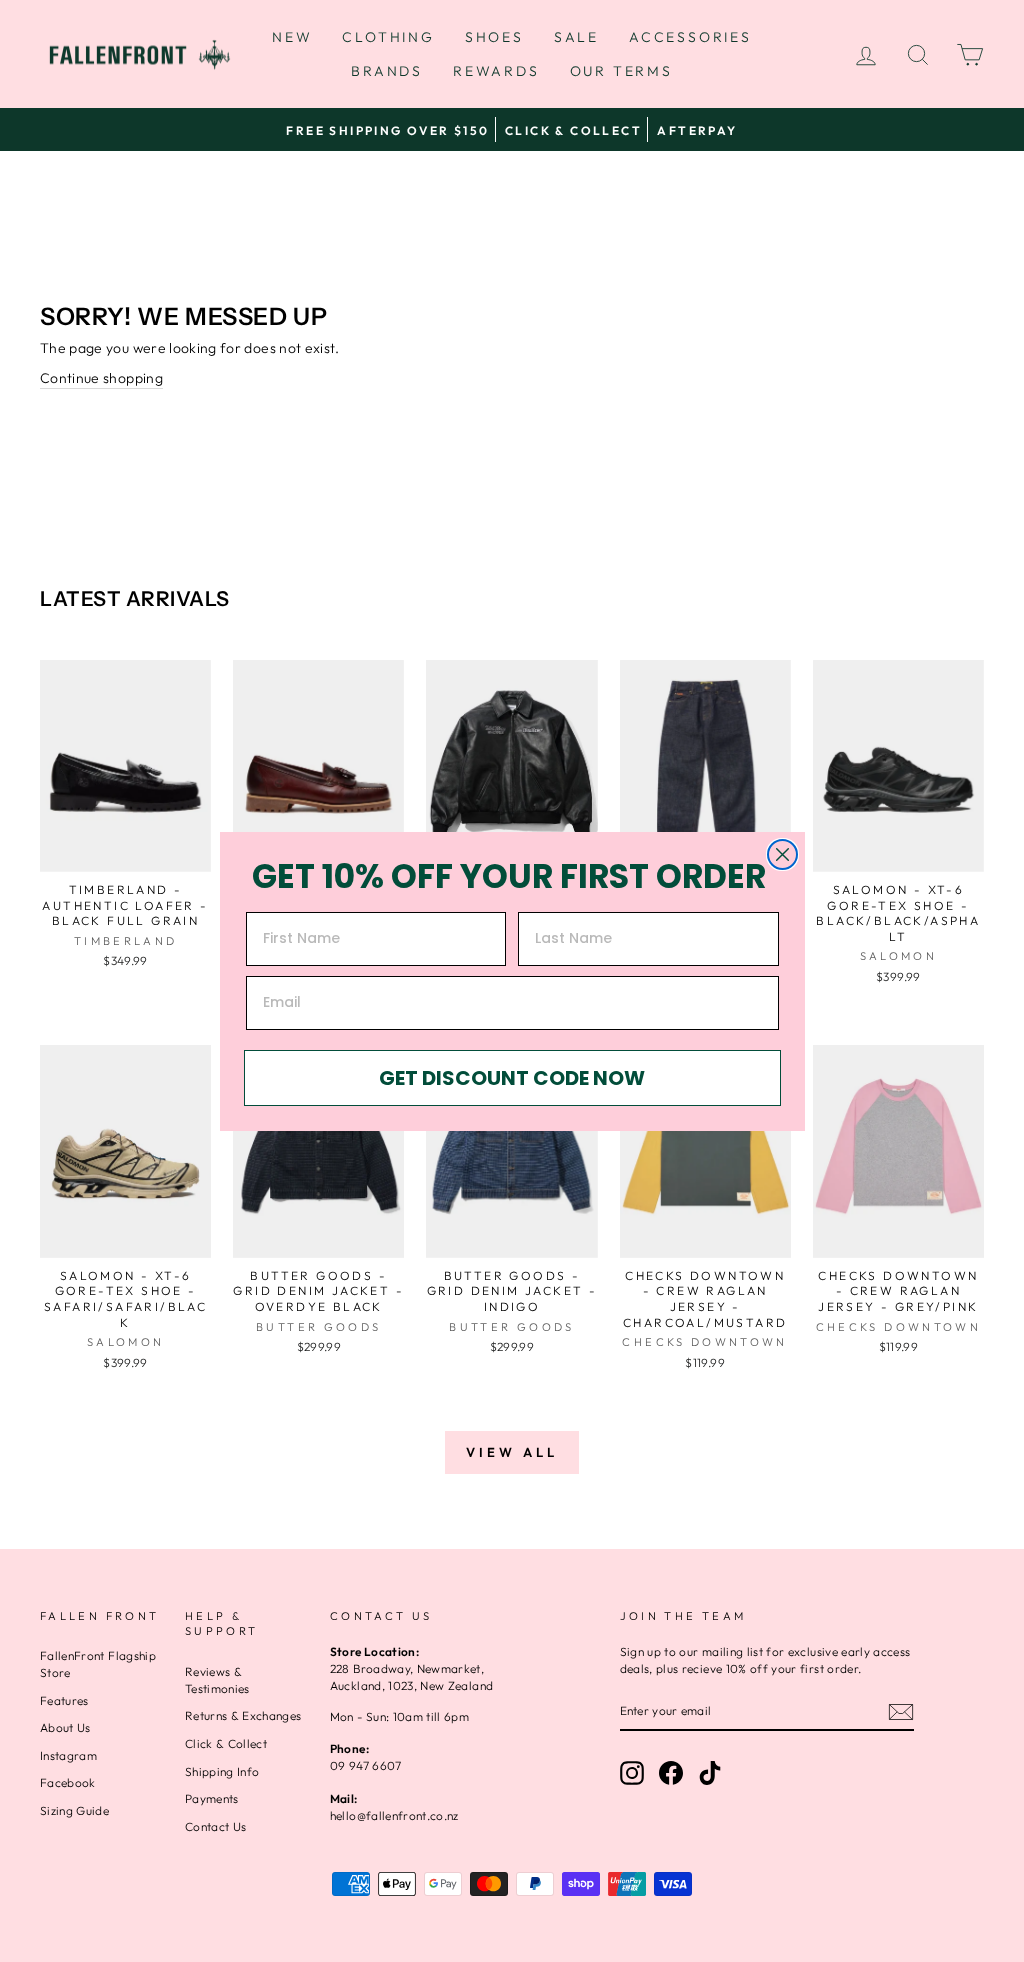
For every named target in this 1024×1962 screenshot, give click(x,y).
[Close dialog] (782, 854)
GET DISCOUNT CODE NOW (512, 1078)
